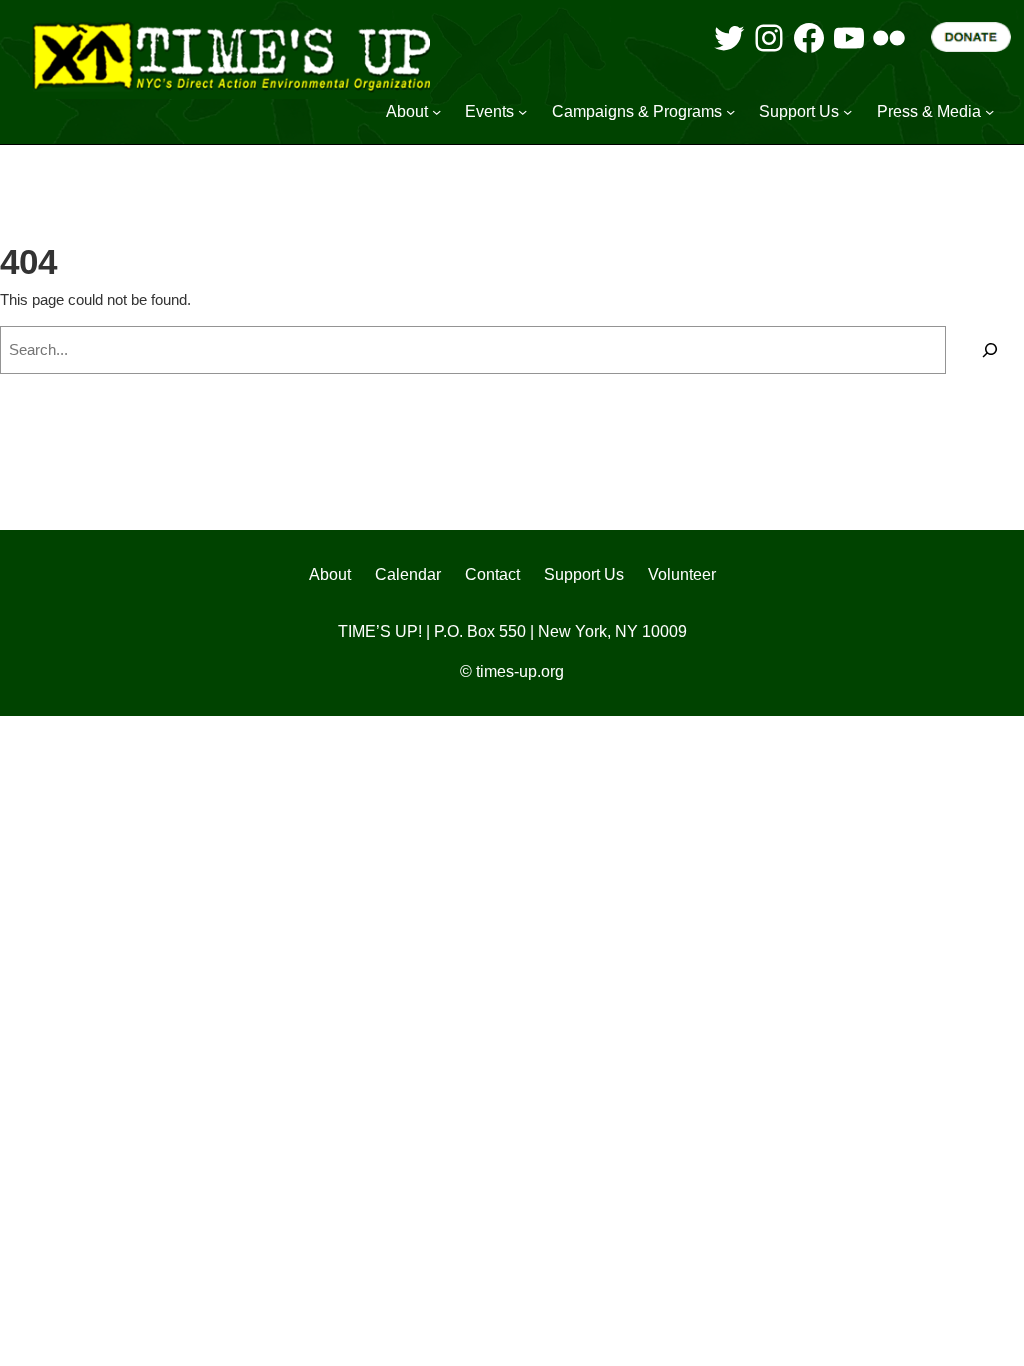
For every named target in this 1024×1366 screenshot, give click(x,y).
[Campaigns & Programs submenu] (730, 111)
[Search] (990, 350)
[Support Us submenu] (847, 111)
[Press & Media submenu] (989, 111)
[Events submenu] (522, 111)
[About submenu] (436, 111)
